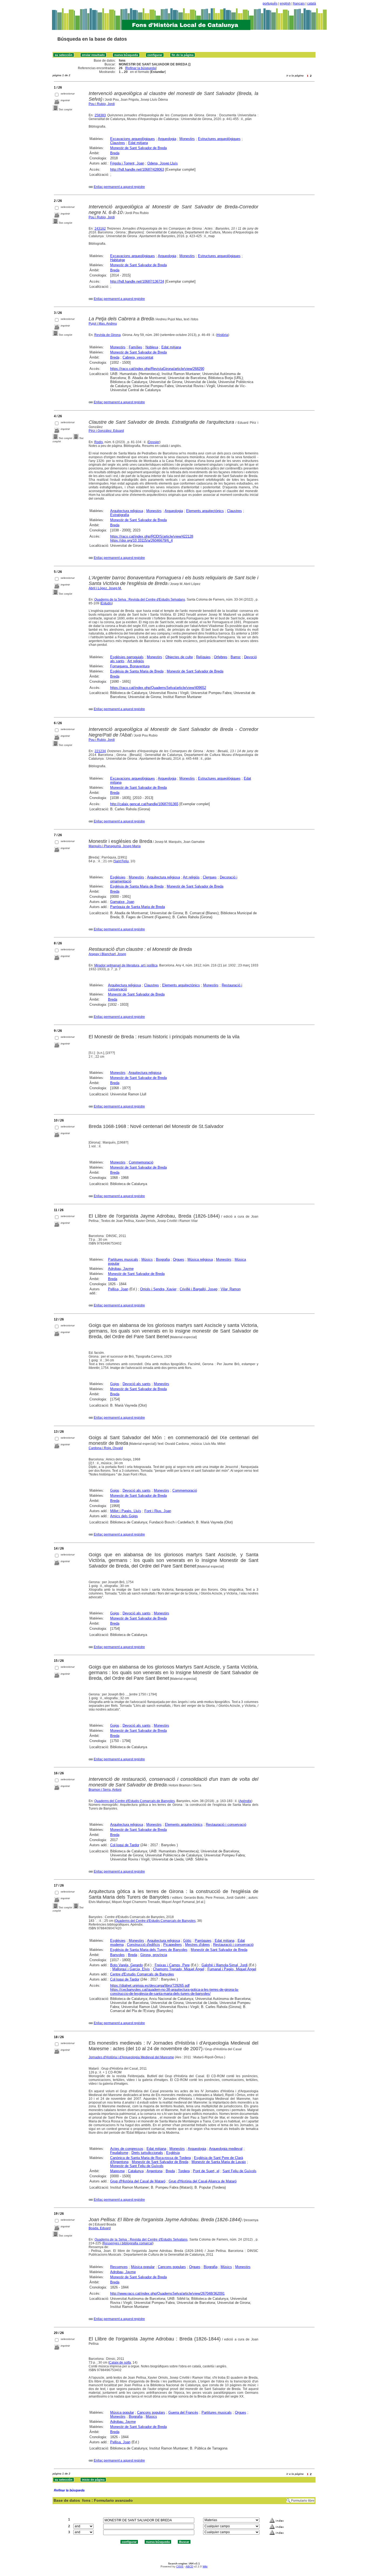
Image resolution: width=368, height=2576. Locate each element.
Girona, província (154, 1955)
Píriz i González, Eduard (106, 431)
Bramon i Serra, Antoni (105, 1790)
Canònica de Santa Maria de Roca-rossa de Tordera (150, 2158)
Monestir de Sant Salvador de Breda (138, 148)
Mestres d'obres (197, 1945)
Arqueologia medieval (226, 2149)
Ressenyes (119, 2267)
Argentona (155, 2171)
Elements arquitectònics (205, 511)
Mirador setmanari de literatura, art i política (126, 965)
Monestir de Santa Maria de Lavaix (219, 2162)
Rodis (99, 442)
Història (223, 335)
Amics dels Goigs (124, 1516)
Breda (115, 153)
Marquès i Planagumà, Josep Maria (115, 846)
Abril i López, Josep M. (105, 588)
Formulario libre (303, 2501)
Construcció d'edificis (143, 1945)
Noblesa (152, 347)
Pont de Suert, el (206, 2171)
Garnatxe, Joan (122, 902)
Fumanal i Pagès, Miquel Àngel (232, 1969)
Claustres (118, 143)
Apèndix (245, 1801)
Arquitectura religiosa (127, 511)
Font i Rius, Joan (158, 1511)
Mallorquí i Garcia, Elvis (131, 1969)
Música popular (143, 2267)
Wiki (205, 2566)
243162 (100, 229)
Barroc (236, 657)
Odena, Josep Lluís (163, 163)
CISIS (180, 2566)
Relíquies (203, 657)
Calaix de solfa (120, 2363)
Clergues (210, 877)
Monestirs (187, 139)
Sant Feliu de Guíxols (239, 2171)
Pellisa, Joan (118, 1289)
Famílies (136, 347)
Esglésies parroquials (127, 657)
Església (173, 2153)
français (299, 3)
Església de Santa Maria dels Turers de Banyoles (149, 1950)
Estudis (106, 603)
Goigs (115, 1384)
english (285, 3)
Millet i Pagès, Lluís (126, 1511)
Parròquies (203, 1941)
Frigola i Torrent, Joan (127, 163)
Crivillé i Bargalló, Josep (199, 1289)
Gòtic (187, 1941)
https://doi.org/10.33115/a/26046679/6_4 (141, 540)
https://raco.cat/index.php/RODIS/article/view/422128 (152, 536)
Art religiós (136, 661)
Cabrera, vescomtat (138, 357)
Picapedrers (173, 1945)
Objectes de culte (179, 657)
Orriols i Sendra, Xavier (158, 1289)
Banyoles (117, 1955)
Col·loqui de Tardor (125, 1845)
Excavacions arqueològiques (133, 139)
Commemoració (141, 1162)
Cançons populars (172, 2267)
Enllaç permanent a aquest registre (119, 187)
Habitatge (118, 260)
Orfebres (221, 657)
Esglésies (118, 877)
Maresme (117, 2171)
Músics (147, 1259)
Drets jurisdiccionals (147, 2153)
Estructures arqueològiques (219, 139)
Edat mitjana (138, 143)
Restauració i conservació (226, 1825)
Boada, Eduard (100, 2228)
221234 (100, 751)
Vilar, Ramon (231, 1289)
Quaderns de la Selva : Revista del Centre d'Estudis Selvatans (140, 600)
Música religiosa (200, 1259)
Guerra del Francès (183, 2412)
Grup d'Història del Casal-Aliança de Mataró (203, 2181)
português (270, 3)
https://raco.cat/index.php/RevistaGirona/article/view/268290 (157, 369)
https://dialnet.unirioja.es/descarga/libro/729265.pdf (150, 1986)
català (312, 3)
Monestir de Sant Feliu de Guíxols (137, 2166)
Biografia (163, 1259)
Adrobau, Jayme (121, 1269)
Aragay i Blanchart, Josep (107, 954)
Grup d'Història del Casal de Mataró (138, 2181)
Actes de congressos (127, 2149)
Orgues (179, 1259)
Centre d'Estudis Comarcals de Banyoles (142, 1974)
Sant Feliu (121, 861)
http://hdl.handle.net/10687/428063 (137, 169)
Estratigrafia (120, 515)
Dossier (154, 442)
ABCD (189, 2566)
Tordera (184, 2171)
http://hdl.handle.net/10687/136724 (137, 281)
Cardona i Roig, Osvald (106, 1448)
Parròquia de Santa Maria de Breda (138, 907)
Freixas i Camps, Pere (172, 1965)
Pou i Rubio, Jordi (102, 104)
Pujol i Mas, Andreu (103, 324)
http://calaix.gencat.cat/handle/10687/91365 (144, 804)
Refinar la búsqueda (141, 68)
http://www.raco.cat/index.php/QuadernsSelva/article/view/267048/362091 (167, 2293)
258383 (100, 115)
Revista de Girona (107, 335)
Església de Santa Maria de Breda (137, 671)
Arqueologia (167, 139)
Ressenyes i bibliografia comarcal (128, 2243)
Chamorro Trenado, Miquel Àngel (179, 1969)
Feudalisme (119, 2153)
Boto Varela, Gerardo (126, 1965)
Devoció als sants (137, 1384)
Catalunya (136, 2171)
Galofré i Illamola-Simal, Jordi (225, 1965)
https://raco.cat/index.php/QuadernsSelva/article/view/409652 (158, 688)
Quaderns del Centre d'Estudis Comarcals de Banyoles (135, 1801)
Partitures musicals (123, 1259)
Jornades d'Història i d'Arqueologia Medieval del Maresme (131, 2057)
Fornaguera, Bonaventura (130, 666)
